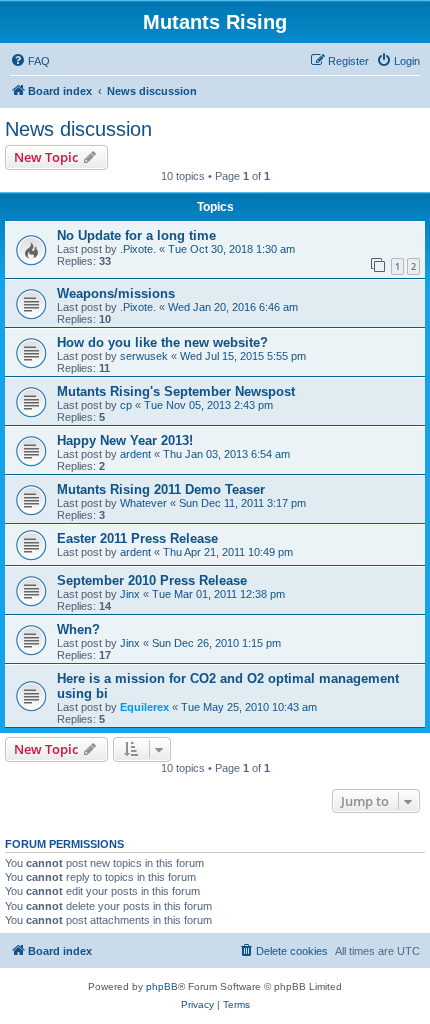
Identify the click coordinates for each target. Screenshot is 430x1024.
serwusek (144, 356)
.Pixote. (138, 249)
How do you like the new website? (162, 342)
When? (78, 629)
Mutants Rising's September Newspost (176, 391)
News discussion (78, 129)
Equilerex (144, 707)
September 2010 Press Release (152, 580)
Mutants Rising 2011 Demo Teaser (161, 489)
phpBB (162, 986)
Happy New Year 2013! (125, 440)
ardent (135, 454)
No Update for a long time (136, 235)
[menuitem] (30, 61)
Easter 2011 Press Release (137, 538)
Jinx (130, 594)
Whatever (143, 503)
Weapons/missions (116, 293)
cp (126, 405)
